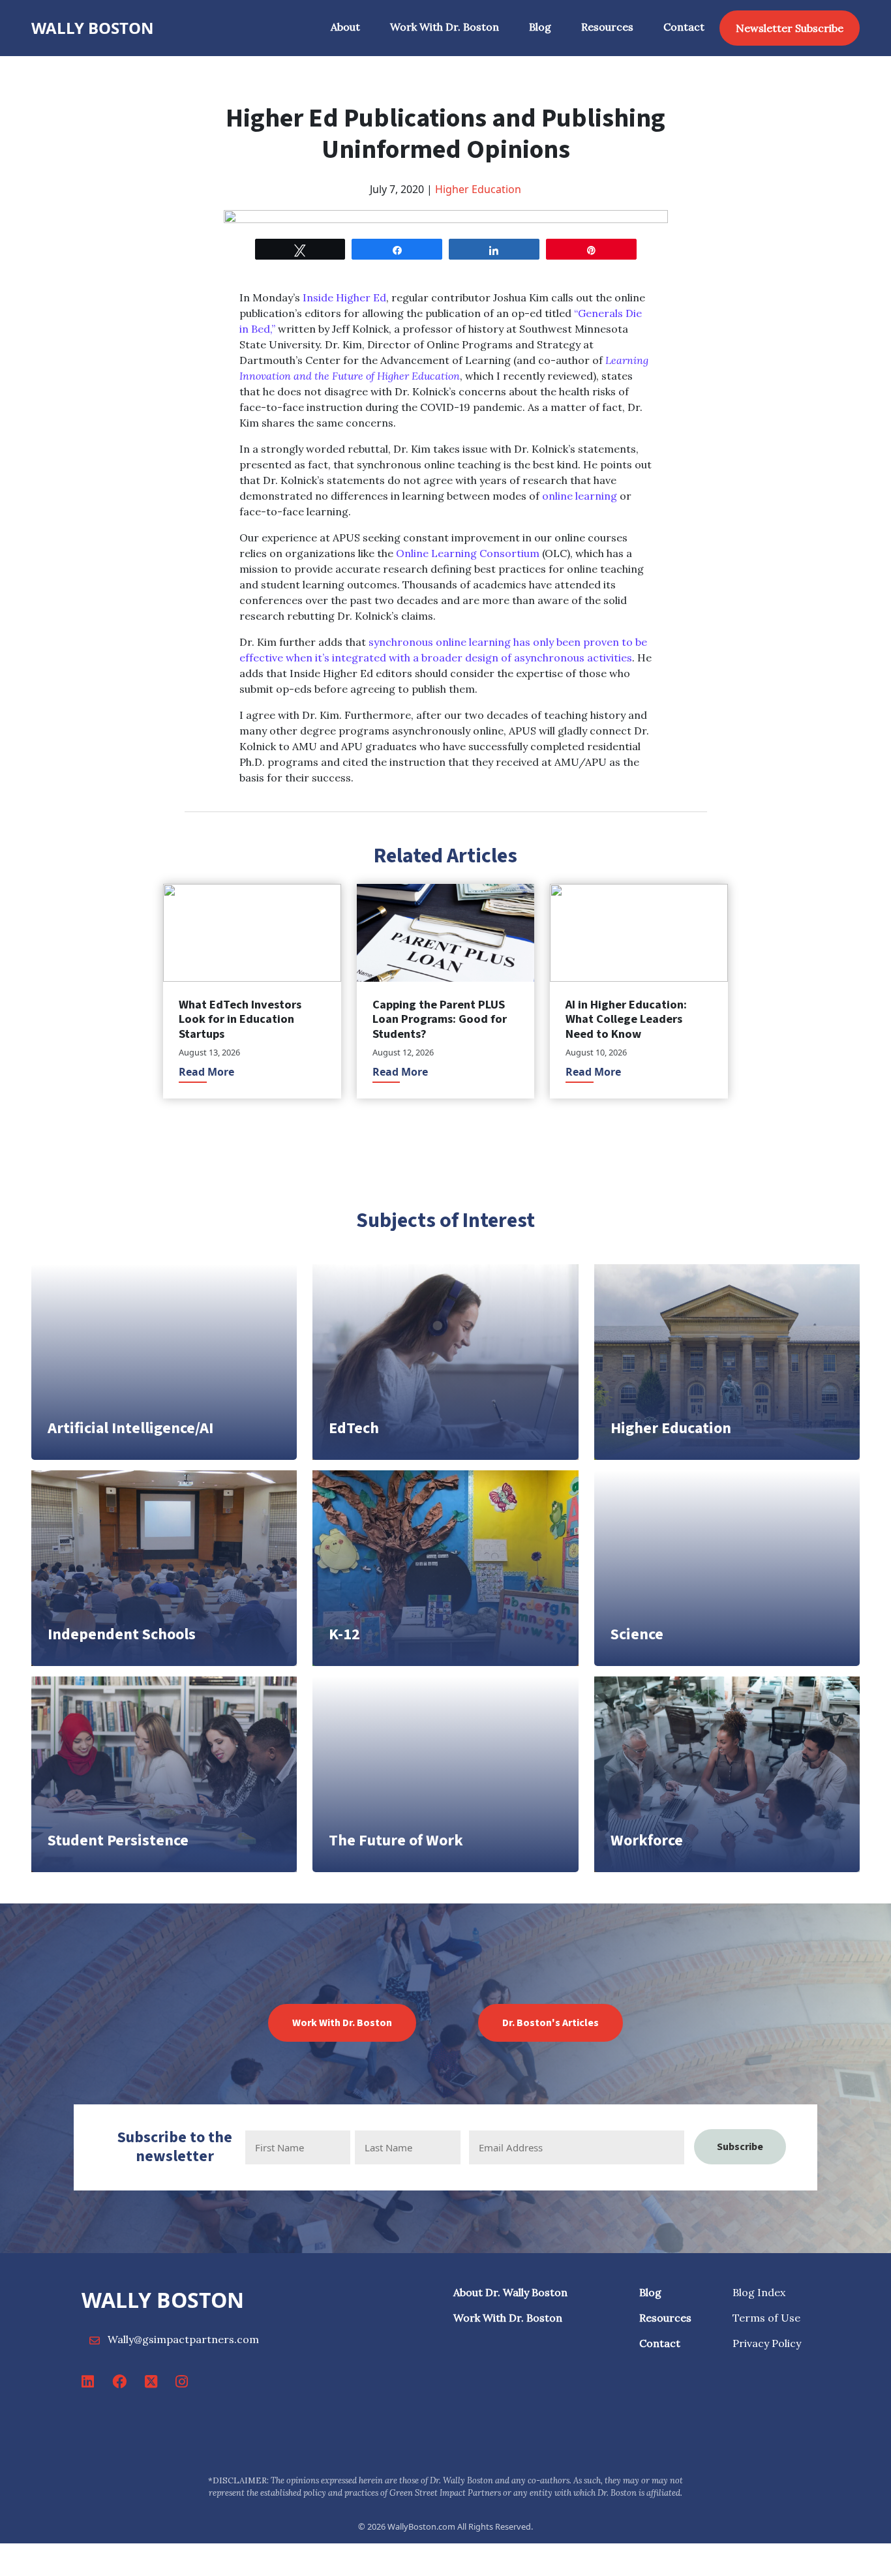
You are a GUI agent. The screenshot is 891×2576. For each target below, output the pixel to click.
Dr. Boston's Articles (551, 2023)
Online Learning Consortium (468, 553)
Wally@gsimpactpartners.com (183, 2339)
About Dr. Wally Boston (510, 2292)
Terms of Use (766, 2318)
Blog (540, 27)
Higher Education (478, 189)
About (345, 27)
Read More (206, 1072)
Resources (607, 27)
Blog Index (759, 2292)
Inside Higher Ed (344, 297)
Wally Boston (93, 28)
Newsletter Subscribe (790, 28)
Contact (684, 27)
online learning (580, 496)
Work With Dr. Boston (445, 27)
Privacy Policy (767, 2343)
